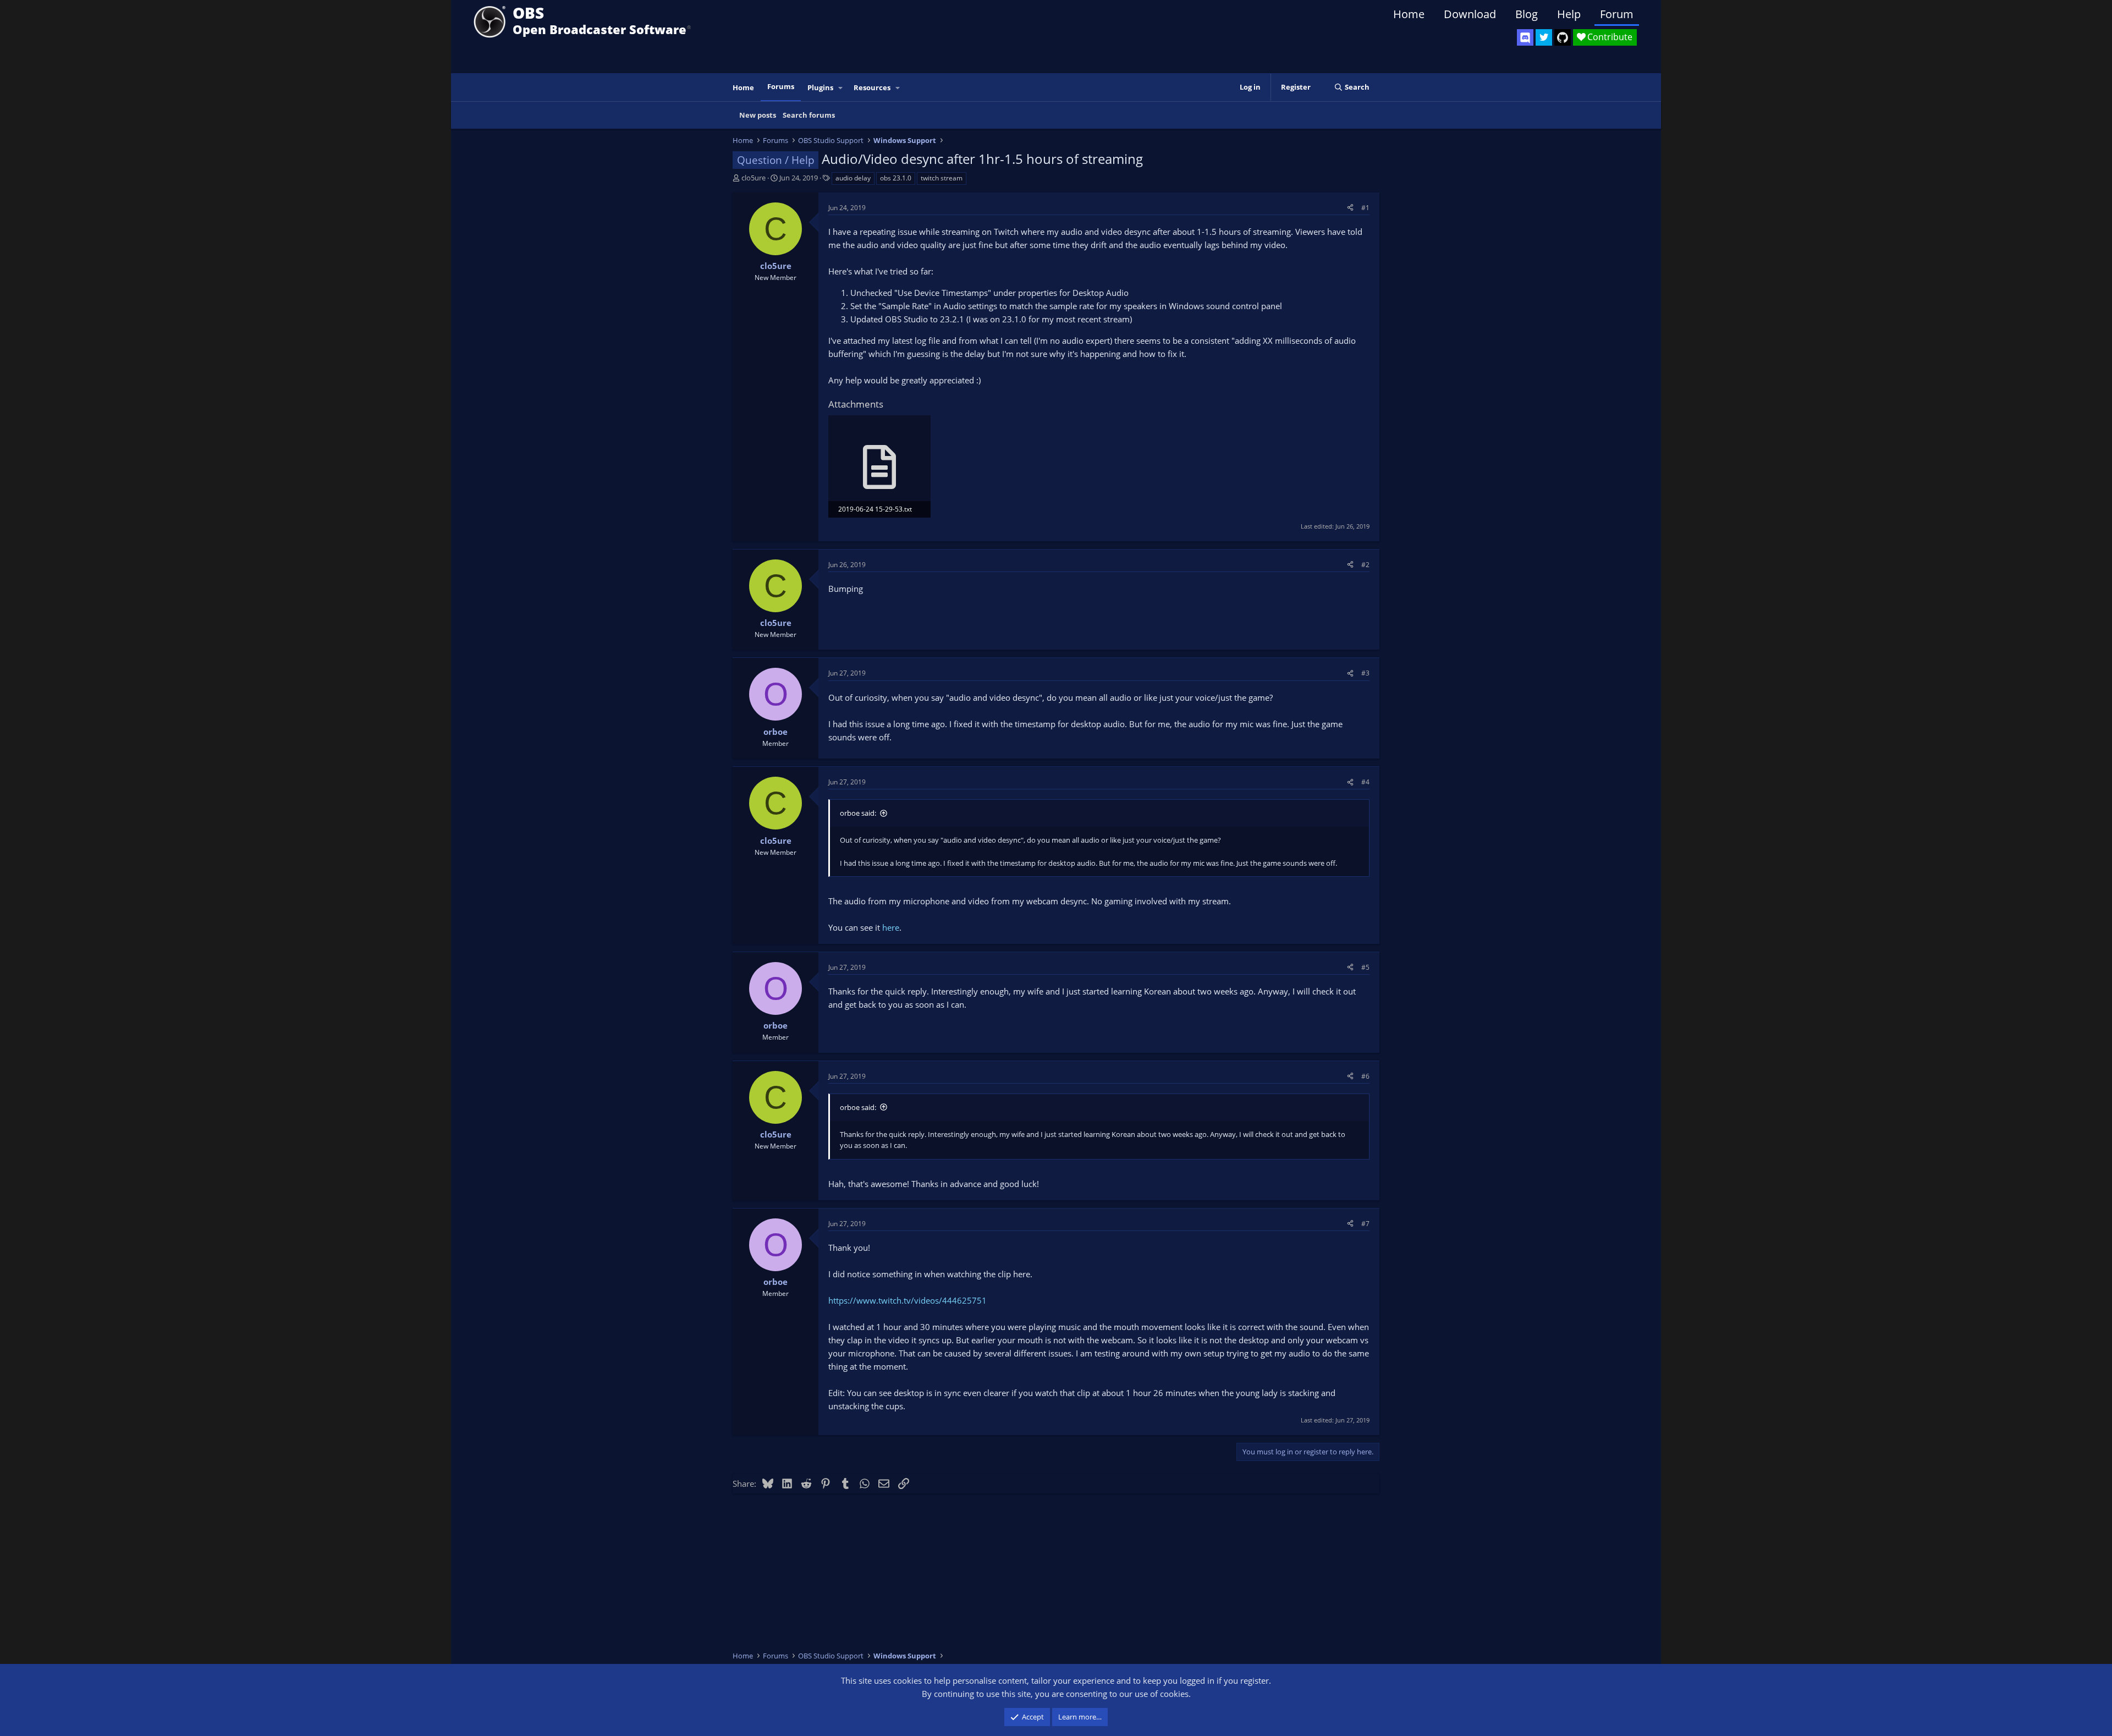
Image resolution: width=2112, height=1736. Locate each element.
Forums (781, 86)
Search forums (809, 115)
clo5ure (754, 178)
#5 (1365, 967)
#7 (1365, 1224)
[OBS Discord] (1525, 37)
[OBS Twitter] (1544, 37)
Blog (1527, 14)
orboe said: (858, 813)
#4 (1365, 782)
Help (1569, 14)
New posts (758, 115)
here (891, 927)
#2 (1365, 565)
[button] (841, 88)
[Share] (1350, 208)
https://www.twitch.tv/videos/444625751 (908, 1300)
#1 (1365, 208)
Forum (1617, 14)
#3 (1365, 673)
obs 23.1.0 (896, 178)
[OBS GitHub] (1563, 37)
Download (1470, 14)
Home (1409, 14)
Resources (872, 87)
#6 (1365, 1076)
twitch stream (942, 178)
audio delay (853, 178)
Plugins (820, 87)
